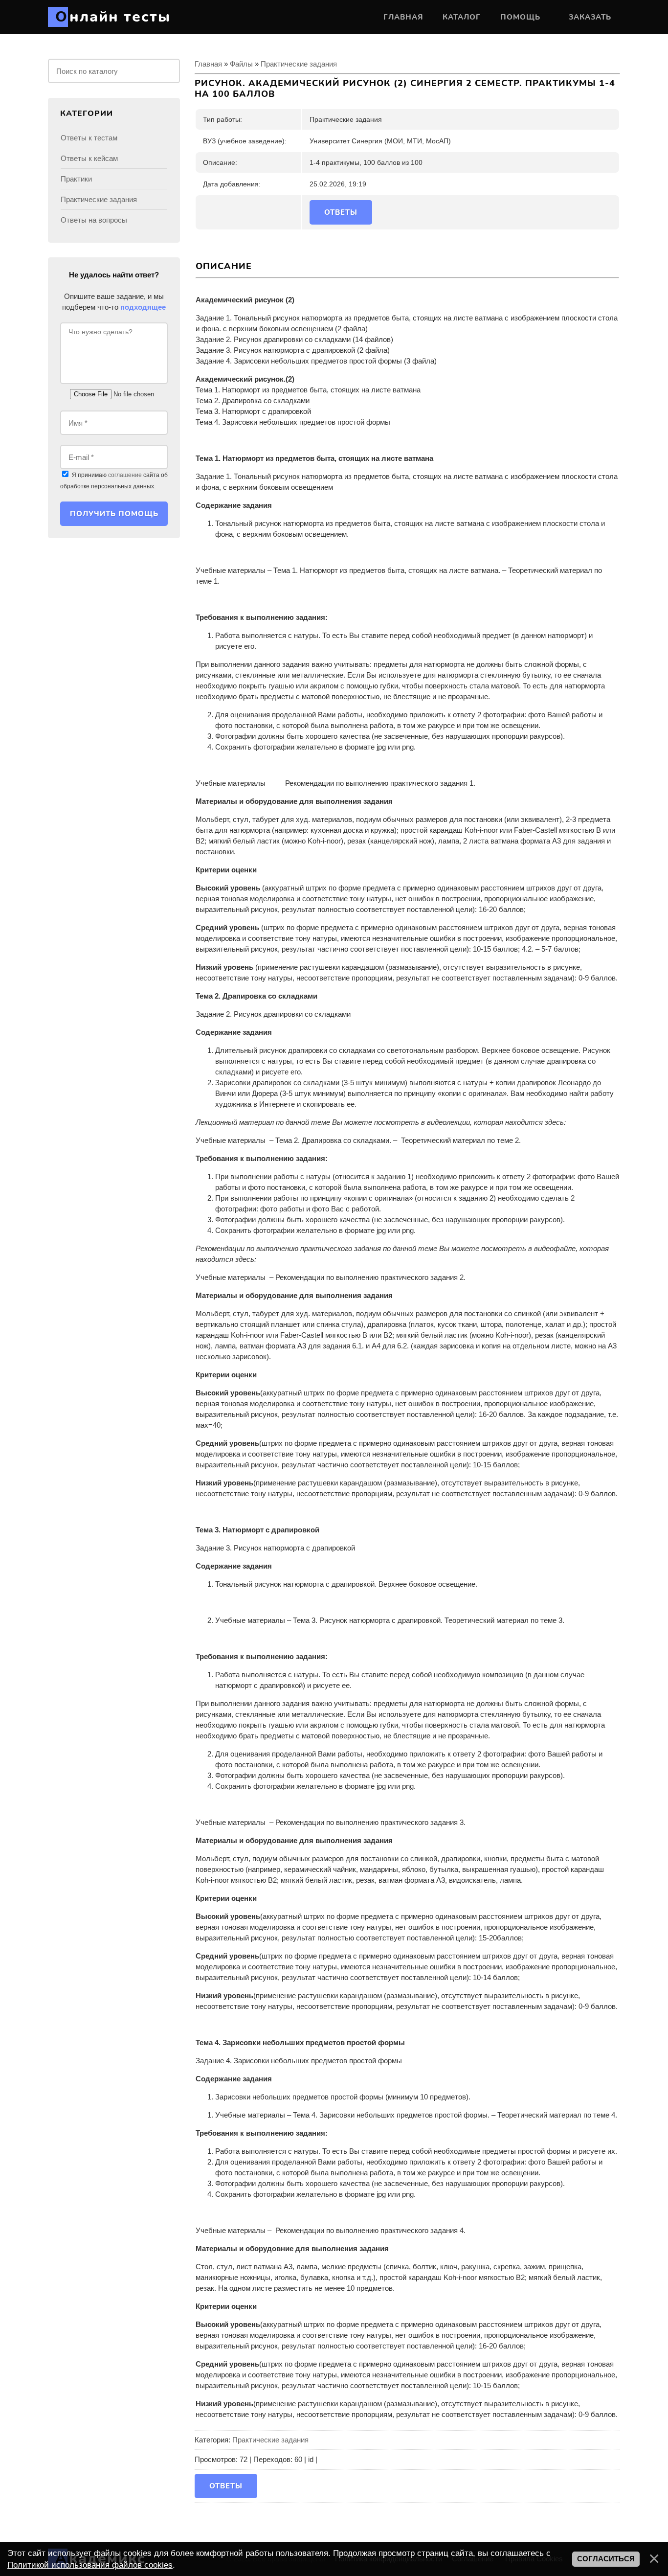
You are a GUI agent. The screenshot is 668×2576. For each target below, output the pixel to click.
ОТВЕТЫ (341, 212)
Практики (76, 179)
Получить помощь (114, 514)
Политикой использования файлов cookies (90, 2565)
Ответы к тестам (89, 138)
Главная (208, 64)
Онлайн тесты (113, 17)
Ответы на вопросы (94, 220)
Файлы (241, 64)
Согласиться (606, 2559)
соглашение (125, 475)
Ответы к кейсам (89, 158)
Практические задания (299, 64)
